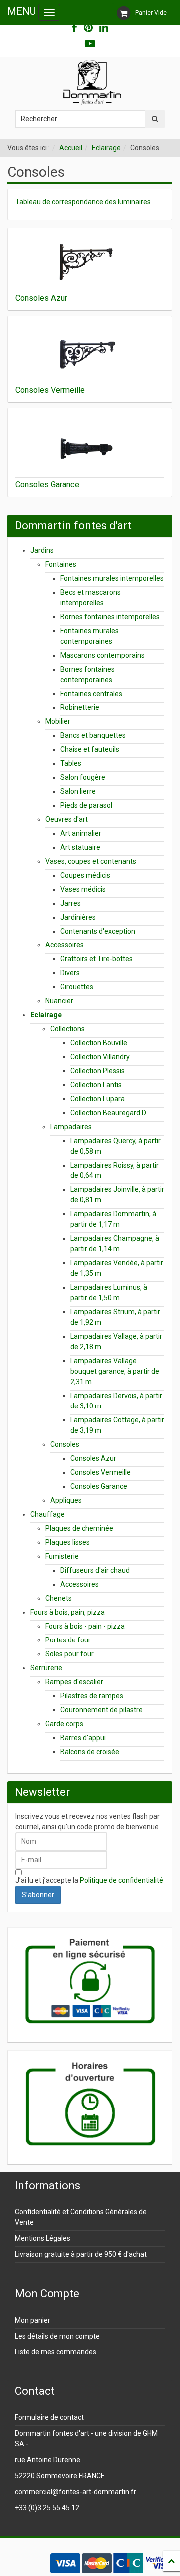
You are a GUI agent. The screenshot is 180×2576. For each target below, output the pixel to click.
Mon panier (33, 2320)
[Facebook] (74, 28)
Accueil (71, 148)
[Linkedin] (104, 28)
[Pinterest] (88, 28)
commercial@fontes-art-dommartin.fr (76, 2492)
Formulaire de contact (49, 2417)
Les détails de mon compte (57, 2336)
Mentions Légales (43, 2238)
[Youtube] (90, 44)
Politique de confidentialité (122, 1880)
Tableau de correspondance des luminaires (83, 202)
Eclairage (106, 148)
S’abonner (38, 1895)
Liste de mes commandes (56, 2352)
